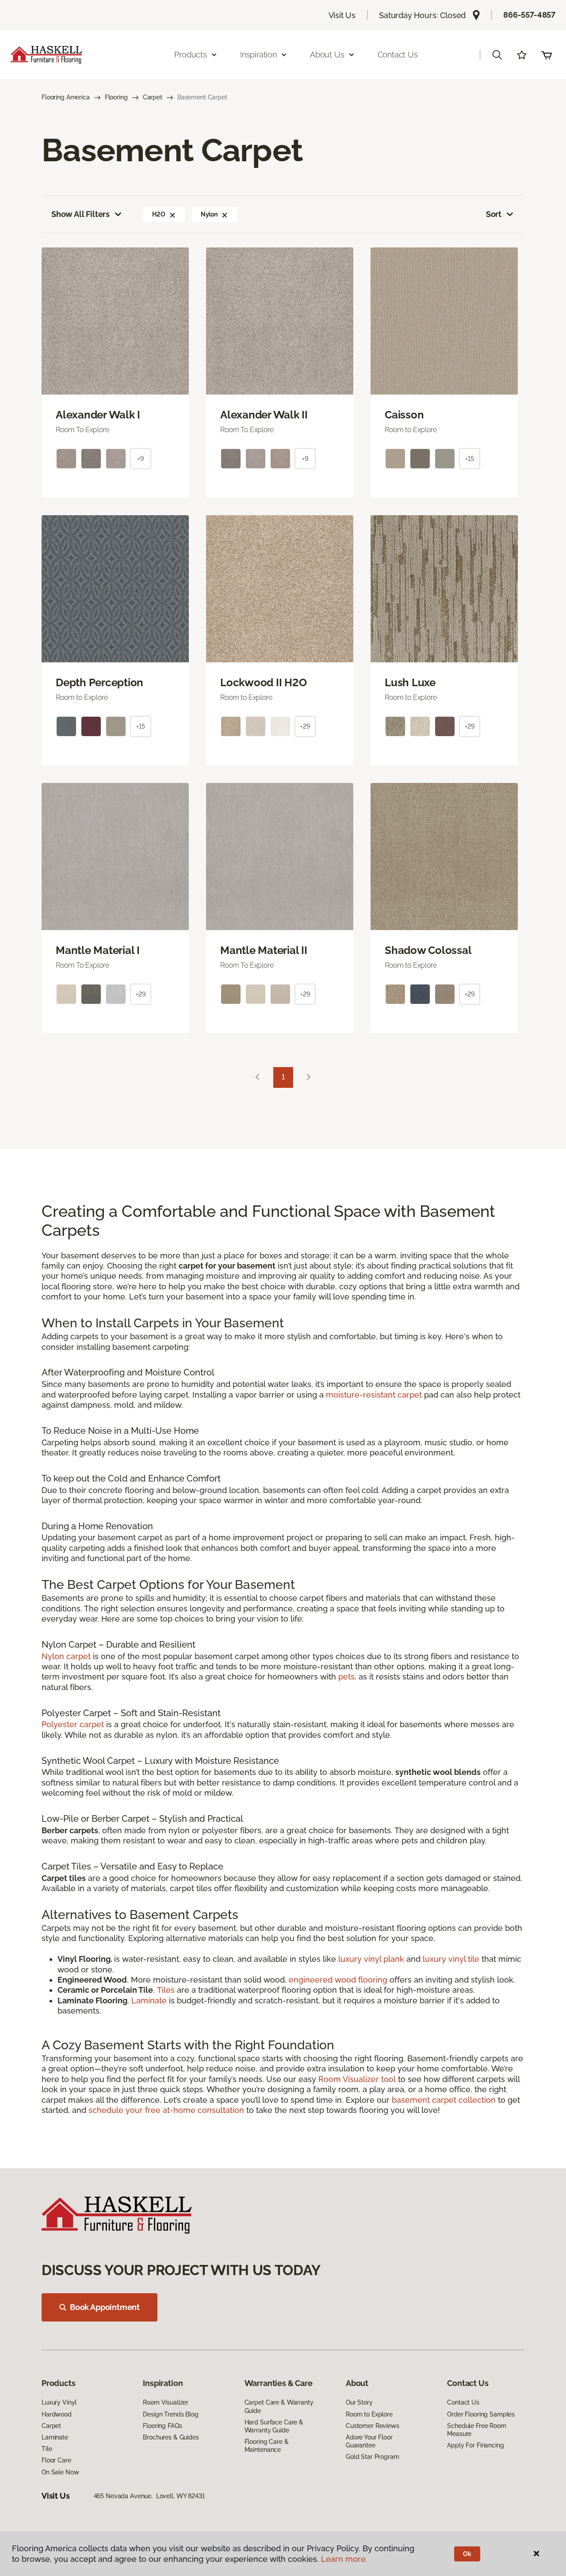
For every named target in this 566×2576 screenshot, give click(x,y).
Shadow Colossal (428, 950)
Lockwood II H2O (263, 683)
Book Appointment (105, 2307)
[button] (497, 55)
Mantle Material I (98, 950)
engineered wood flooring (338, 1980)
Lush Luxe (410, 683)
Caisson (404, 415)
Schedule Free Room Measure (476, 2430)
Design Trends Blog (170, 2414)
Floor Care (56, 2460)
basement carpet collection (444, 2100)
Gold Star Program (373, 2457)
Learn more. (344, 2559)
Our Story (359, 2402)
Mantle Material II (264, 950)
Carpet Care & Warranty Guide (279, 2406)
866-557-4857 (529, 15)
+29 (305, 726)
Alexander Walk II (264, 415)
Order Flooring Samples (481, 2414)
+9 (141, 459)
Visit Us (342, 15)
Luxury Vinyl (59, 2402)
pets (346, 1677)
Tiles (166, 1990)
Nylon (209, 214)
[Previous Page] (257, 1077)
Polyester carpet (73, 1724)
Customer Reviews (373, 2426)
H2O (159, 214)
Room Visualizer (166, 2402)
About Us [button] (327, 55)
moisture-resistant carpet (374, 1395)
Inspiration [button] (258, 55)
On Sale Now (60, 2472)
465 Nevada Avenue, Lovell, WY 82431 (149, 2496)
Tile (47, 2449)
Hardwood (57, 2414)
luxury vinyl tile (451, 1959)
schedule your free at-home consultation (166, 2110)
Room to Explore (369, 2414)
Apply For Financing (475, 2445)
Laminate (150, 2000)
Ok (467, 2554)
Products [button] (191, 55)
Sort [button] (494, 214)
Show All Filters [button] (80, 214)
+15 (470, 459)
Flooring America (66, 97)
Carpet (153, 97)
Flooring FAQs (162, 2426)
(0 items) (547, 55)
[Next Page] (309, 1077)
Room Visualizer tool (357, 2079)
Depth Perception (99, 683)
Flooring (116, 97)
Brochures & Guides (171, 2437)
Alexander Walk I (98, 415)
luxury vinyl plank (371, 1959)
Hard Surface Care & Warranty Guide (274, 2426)
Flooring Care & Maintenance (267, 2446)
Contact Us (398, 55)
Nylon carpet (66, 1656)
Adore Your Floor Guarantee (369, 2441)
